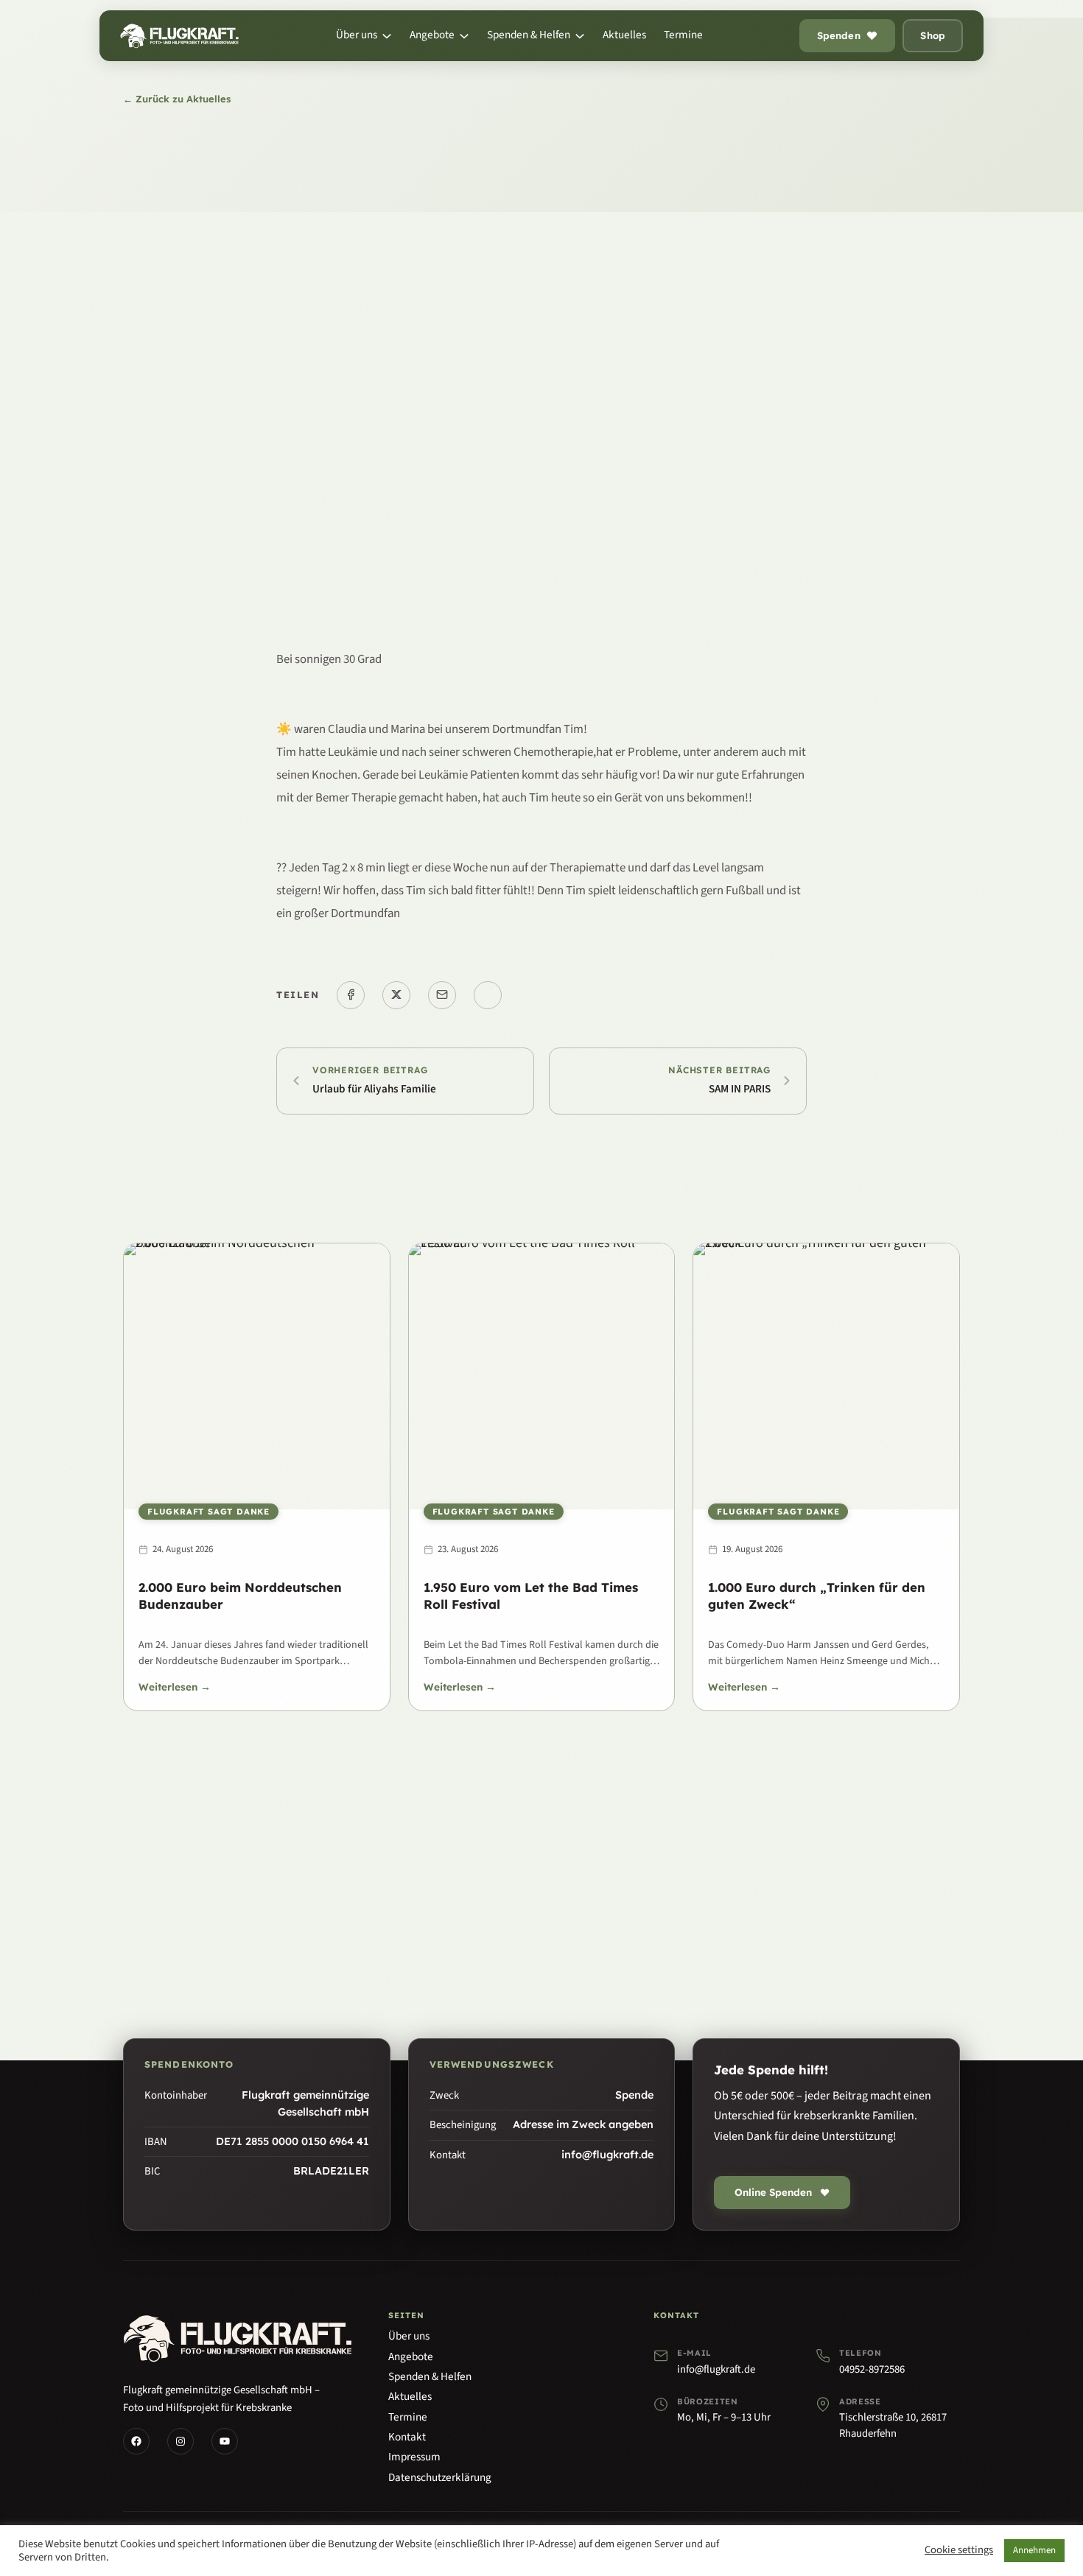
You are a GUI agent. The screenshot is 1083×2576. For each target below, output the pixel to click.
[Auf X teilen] (396, 995)
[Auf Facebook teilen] (351, 995)
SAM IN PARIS (740, 1089)
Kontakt (407, 2437)
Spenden (839, 35)
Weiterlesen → (175, 1688)
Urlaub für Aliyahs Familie (374, 1089)
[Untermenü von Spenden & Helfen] (580, 36)
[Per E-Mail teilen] (442, 995)
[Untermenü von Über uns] (387, 36)
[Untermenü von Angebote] (464, 36)
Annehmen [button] (1034, 2550)
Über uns (409, 2336)
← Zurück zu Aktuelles (177, 99)
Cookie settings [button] (959, 2551)
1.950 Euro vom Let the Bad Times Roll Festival (531, 1596)
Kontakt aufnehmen (608, 1916)
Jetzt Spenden (460, 1916)
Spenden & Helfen (430, 2376)
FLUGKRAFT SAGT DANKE (208, 1512)
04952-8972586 (872, 2369)
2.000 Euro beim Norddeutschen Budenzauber (240, 1596)
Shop (933, 35)
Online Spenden (773, 2192)
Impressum (414, 2457)
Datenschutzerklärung (440, 2477)
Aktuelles (410, 2396)
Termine (408, 2417)
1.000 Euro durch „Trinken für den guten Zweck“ (817, 1596)
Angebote (411, 2356)
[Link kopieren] (488, 995)
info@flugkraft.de (716, 2369)
